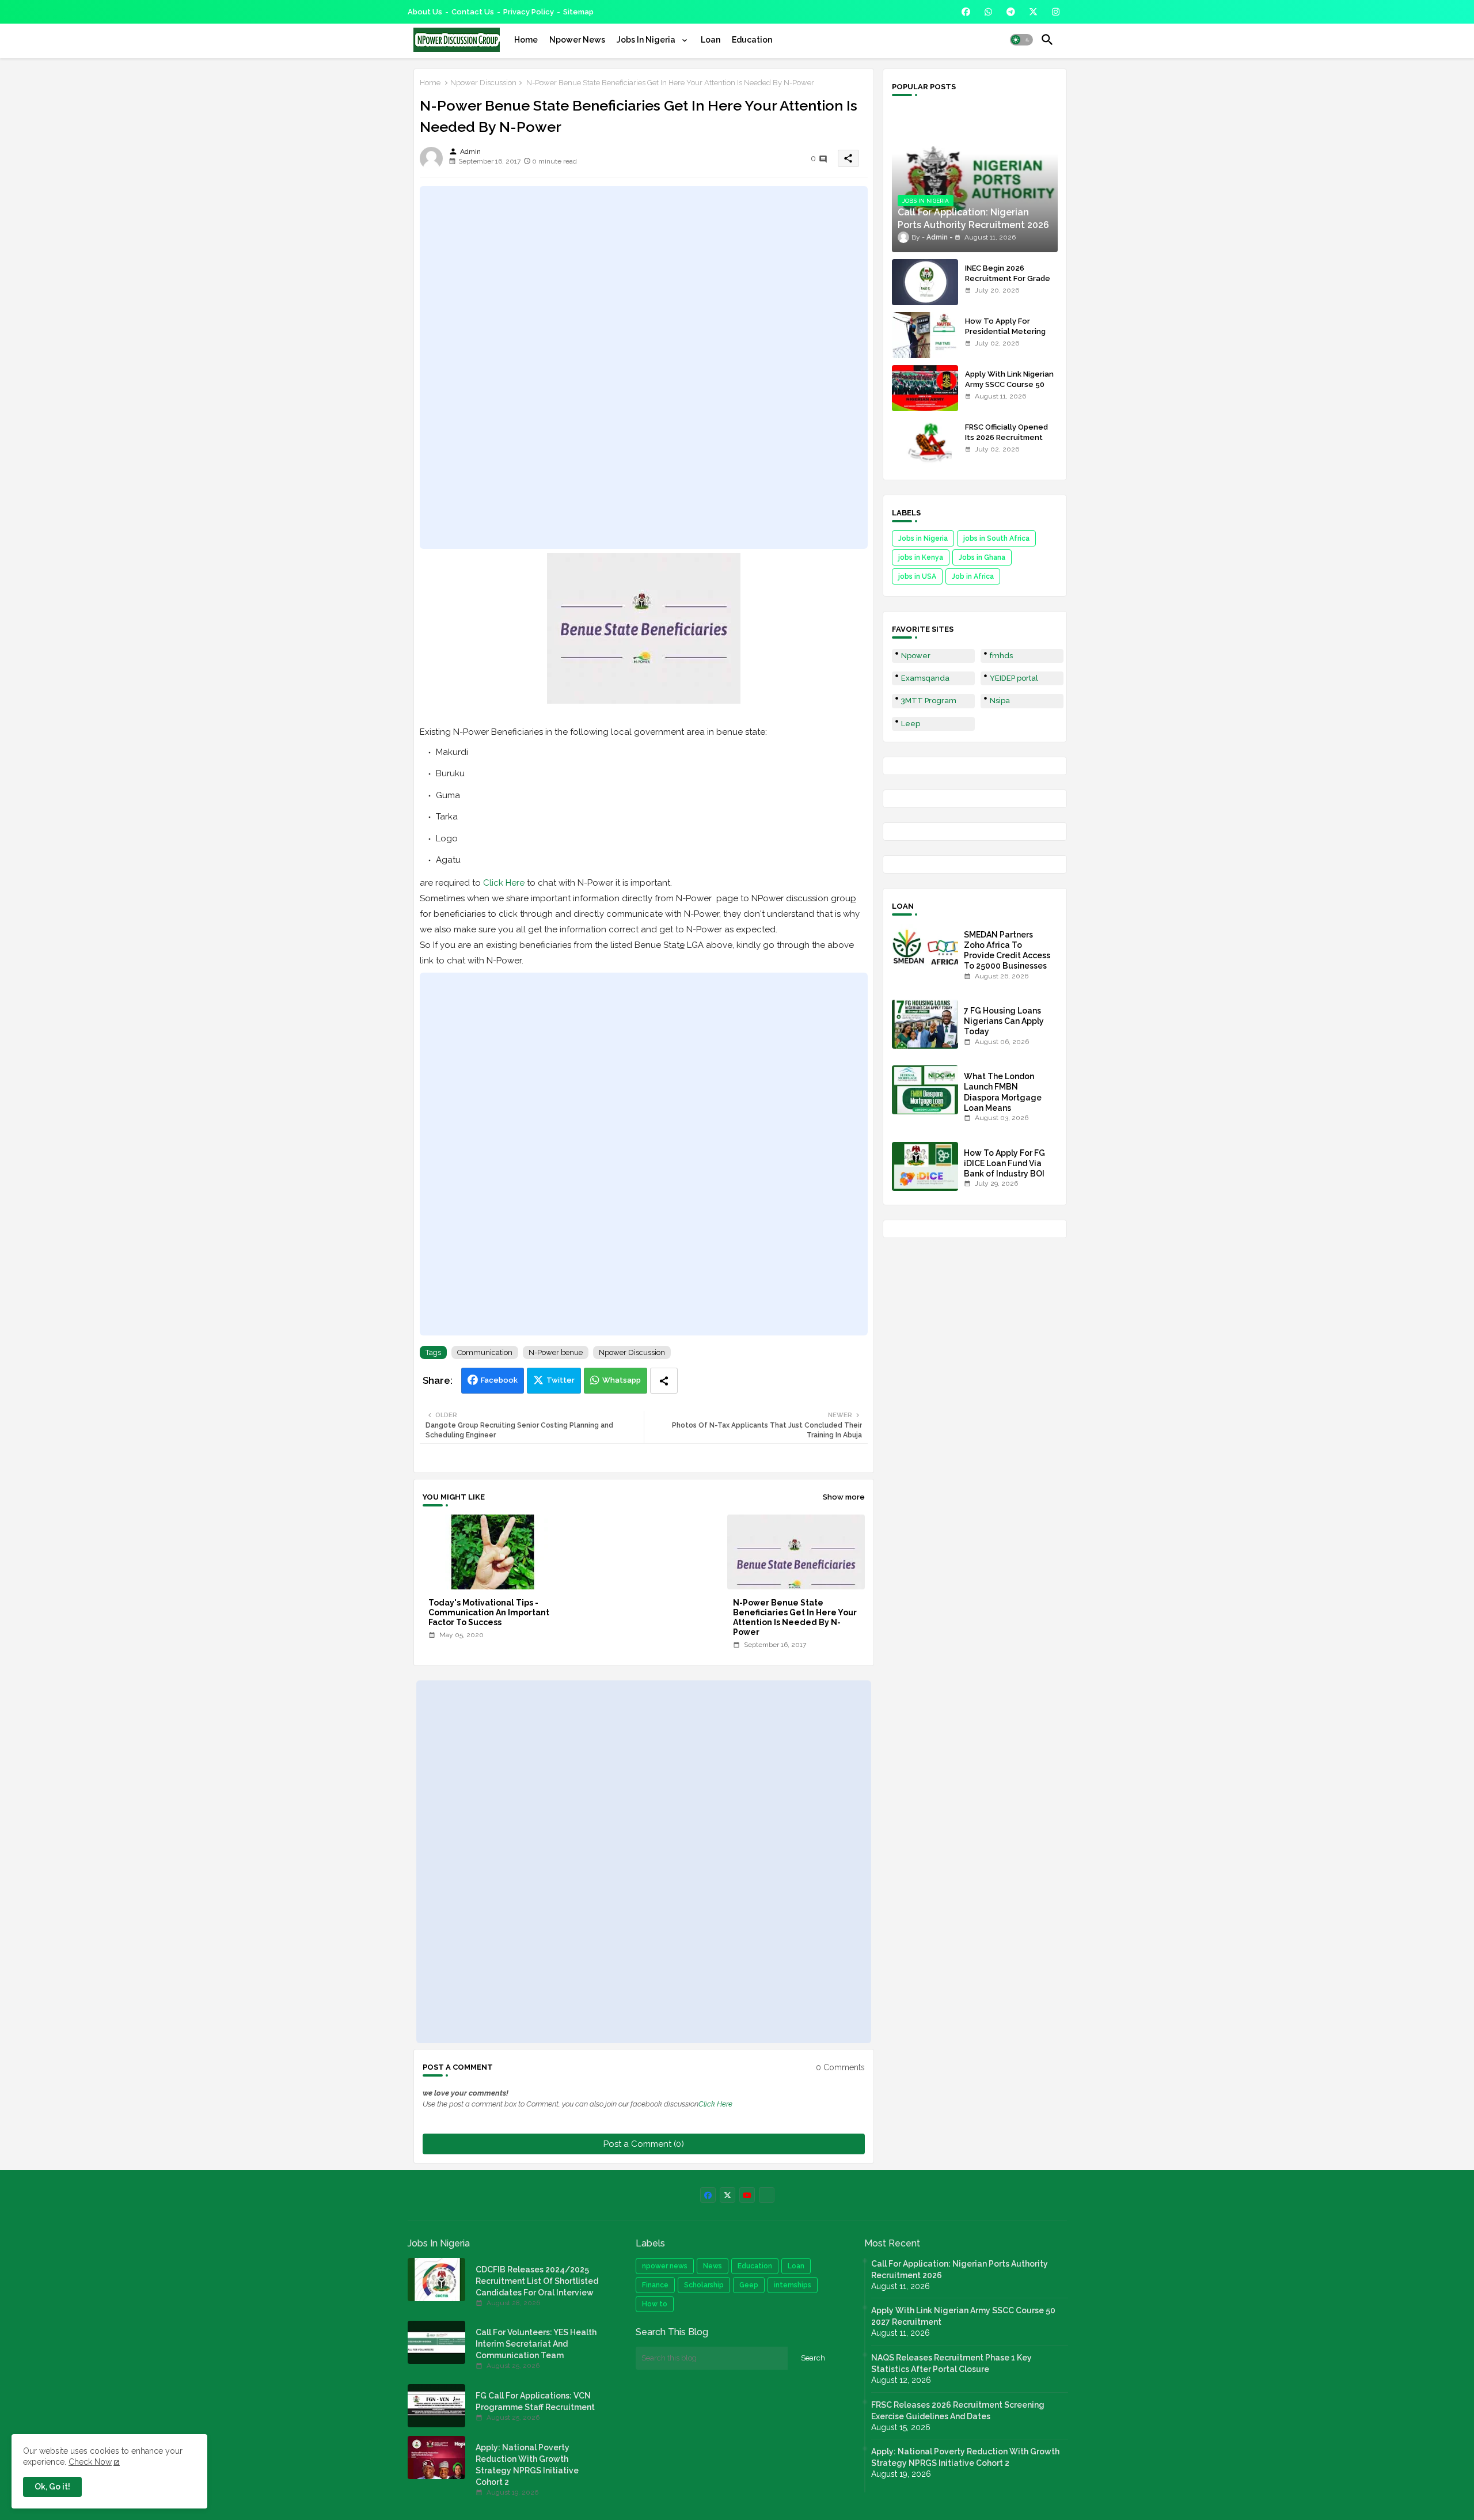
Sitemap (578, 12)
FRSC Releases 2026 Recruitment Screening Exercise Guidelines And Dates (958, 2411)
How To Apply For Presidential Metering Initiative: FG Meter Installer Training (1005, 337)
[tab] (526, 40)
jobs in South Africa (996, 538)
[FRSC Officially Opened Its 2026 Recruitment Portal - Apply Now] (925, 441)
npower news (665, 2266)
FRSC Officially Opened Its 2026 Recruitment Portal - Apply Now (1006, 437)
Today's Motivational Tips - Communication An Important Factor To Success (489, 1612)
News (713, 2266)
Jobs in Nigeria (923, 538)
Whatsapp (622, 1380)
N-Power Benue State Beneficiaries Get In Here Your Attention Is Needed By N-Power (795, 1617)
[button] (1021, 40)
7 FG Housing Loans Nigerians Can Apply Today (1004, 1021)
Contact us (473, 12)
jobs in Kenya (921, 557)
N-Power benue (556, 1352)
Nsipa (1000, 701)
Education (752, 40)
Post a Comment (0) (644, 2144)
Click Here (504, 883)
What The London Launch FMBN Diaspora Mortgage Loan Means (1003, 1092)
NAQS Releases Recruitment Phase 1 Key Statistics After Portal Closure (951, 2363)
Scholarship (704, 2285)
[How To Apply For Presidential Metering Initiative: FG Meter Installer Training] (925, 335)
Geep (749, 2285)
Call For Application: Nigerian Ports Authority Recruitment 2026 (960, 2269)
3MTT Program (929, 701)
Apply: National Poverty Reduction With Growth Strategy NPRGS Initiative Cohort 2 (527, 2465)
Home (526, 40)
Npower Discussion (483, 83)
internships (793, 2285)
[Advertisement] (644, 367)
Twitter (561, 1380)
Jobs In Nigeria (647, 40)
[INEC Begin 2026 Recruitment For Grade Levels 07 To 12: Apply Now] (925, 282)
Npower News (577, 40)
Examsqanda (925, 678)
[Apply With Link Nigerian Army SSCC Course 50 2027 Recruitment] (925, 388)
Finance (655, 2285)
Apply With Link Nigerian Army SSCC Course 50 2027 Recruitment (1009, 384)
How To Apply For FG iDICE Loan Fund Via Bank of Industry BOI (1004, 1163)
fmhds (1001, 656)
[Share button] (664, 1381)
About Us (425, 12)
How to (655, 2304)
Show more (844, 1497)
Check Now (90, 2462)
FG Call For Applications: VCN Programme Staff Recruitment (535, 2401)
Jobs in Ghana (982, 557)
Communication (485, 1352)
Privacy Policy (529, 12)
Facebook (499, 1380)
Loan (711, 40)
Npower (916, 656)
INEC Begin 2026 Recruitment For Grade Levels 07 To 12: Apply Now (1008, 284)
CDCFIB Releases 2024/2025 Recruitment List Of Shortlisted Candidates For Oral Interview (537, 2281)
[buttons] (966, 12)
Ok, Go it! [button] (52, 2487)
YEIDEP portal (1014, 678)
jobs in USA (917, 576)
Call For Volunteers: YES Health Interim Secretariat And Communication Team (536, 2344)
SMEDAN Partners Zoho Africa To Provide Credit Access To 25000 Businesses (1007, 950)
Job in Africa (973, 576)
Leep (911, 724)
